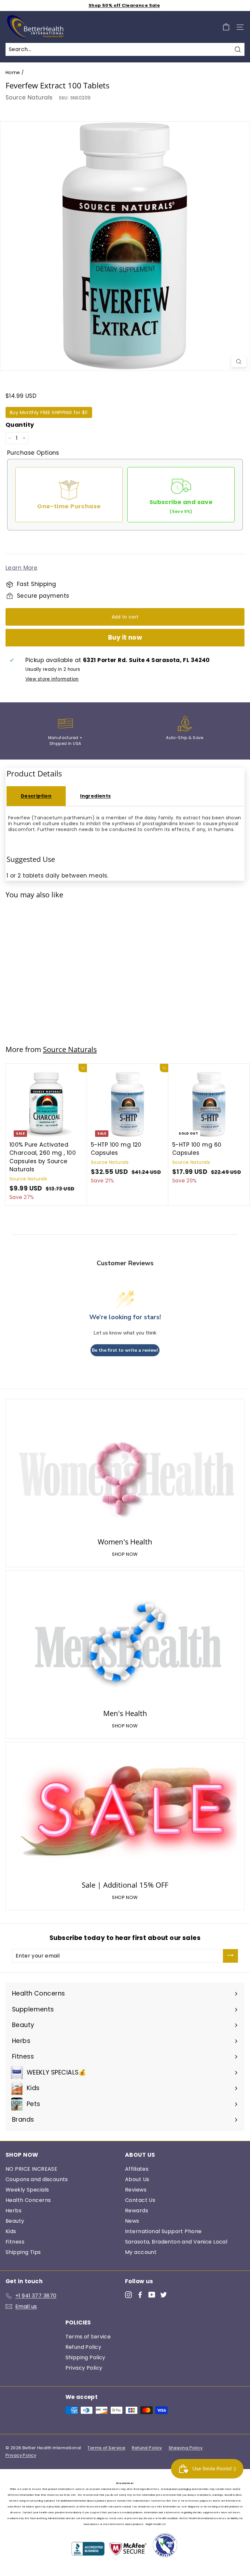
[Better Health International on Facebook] (140, 2295)
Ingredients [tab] (96, 796)
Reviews (136, 2190)
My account (141, 2252)
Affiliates (137, 2169)
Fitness (15, 2242)
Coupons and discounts (37, 2179)
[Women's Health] (125, 1469)
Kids (11, 2231)
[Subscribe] (230, 1956)
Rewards (137, 2211)
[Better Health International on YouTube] (152, 2295)
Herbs (14, 2211)
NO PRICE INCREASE (31, 2169)
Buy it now (125, 637)
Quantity (20, 425)
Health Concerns (28, 2200)
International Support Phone (163, 2231)
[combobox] (125, 49)
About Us (137, 2179)
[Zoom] (239, 362)
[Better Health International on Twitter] (164, 2295)
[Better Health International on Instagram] (128, 2295)
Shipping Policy (85, 2357)
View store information (52, 679)
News (132, 2221)
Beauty (15, 2221)
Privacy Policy (84, 2368)
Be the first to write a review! (125, 1350)
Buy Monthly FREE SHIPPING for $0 (49, 412)
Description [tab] (36, 796)
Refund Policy (83, 2347)
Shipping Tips (23, 2252)
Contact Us (140, 2200)
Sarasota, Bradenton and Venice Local (176, 2242)
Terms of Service (88, 2337)
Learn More (21, 568)
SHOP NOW (125, 1554)
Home (13, 72)
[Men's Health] (125, 1641)
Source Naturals (29, 98)
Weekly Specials (27, 2190)
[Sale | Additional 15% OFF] (125, 1812)
